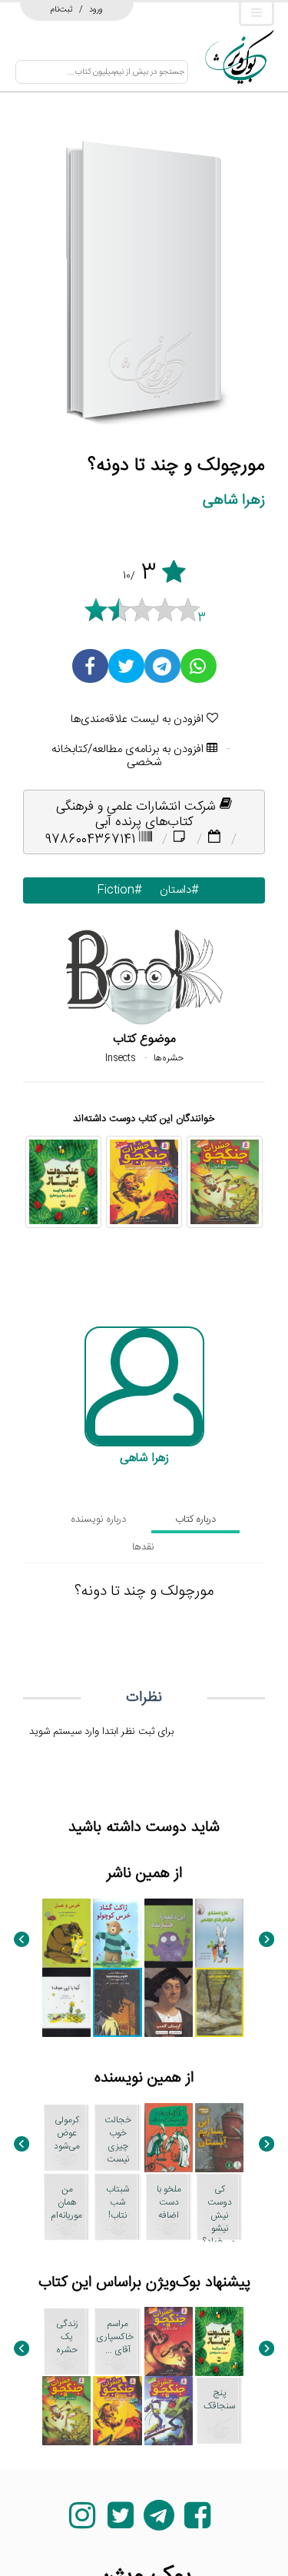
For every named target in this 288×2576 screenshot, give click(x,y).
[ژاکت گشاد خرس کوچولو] (117, 1933)
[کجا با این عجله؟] (66, 2002)
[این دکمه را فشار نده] (169, 1933)
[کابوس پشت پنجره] (117, 2002)
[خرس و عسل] (66, 1933)
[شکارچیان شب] (219, 2002)
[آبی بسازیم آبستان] (219, 2138)
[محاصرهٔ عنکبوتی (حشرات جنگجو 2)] (225, 1182)
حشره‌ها (169, 1058)
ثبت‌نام (62, 9)
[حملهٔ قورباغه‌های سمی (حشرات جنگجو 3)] (144, 1182)
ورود (96, 9)
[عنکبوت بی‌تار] (63, 1182)
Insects (121, 1058)
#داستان (176, 890)
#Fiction (116, 890)
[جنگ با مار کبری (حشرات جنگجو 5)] (169, 2341)
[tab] (195, 1519)
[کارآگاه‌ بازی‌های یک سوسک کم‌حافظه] (169, 2138)
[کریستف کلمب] (169, 2002)
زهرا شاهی (234, 500)
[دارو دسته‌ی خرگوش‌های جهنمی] (219, 1933)
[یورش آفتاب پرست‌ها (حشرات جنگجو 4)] (169, 2411)
